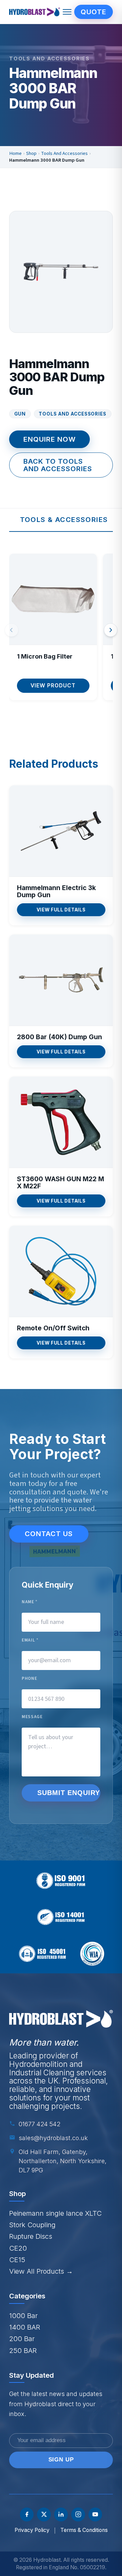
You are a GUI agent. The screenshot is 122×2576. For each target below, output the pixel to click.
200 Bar (22, 2339)
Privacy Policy (32, 2530)
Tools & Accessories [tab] (64, 519)
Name (30, 1602)
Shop (31, 154)
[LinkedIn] (61, 2514)
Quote (94, 12)
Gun (20, 414)
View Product (53, 686)
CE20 (18, 2248)
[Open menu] (67, 12)
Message (32, 1717)
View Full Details (61, 910)
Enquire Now (50, 439)
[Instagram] (78, 2514)
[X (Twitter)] (44, 2514)
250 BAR (23, 2350)
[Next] (111, 630)
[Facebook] (27, 2514)
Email (30, 1640)
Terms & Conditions (84, 2530)
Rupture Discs (31, 2236)
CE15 (17, 2260)
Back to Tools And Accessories (58, 465)
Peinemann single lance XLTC (55, 2213)
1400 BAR (25, 2327)
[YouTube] (95, 2514)
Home (15, 154)
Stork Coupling (32, 2225)
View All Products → (41, 2271)
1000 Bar (23, 2316)
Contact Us (49, 1534)
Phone (29, 1679)
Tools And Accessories (64, 154)
